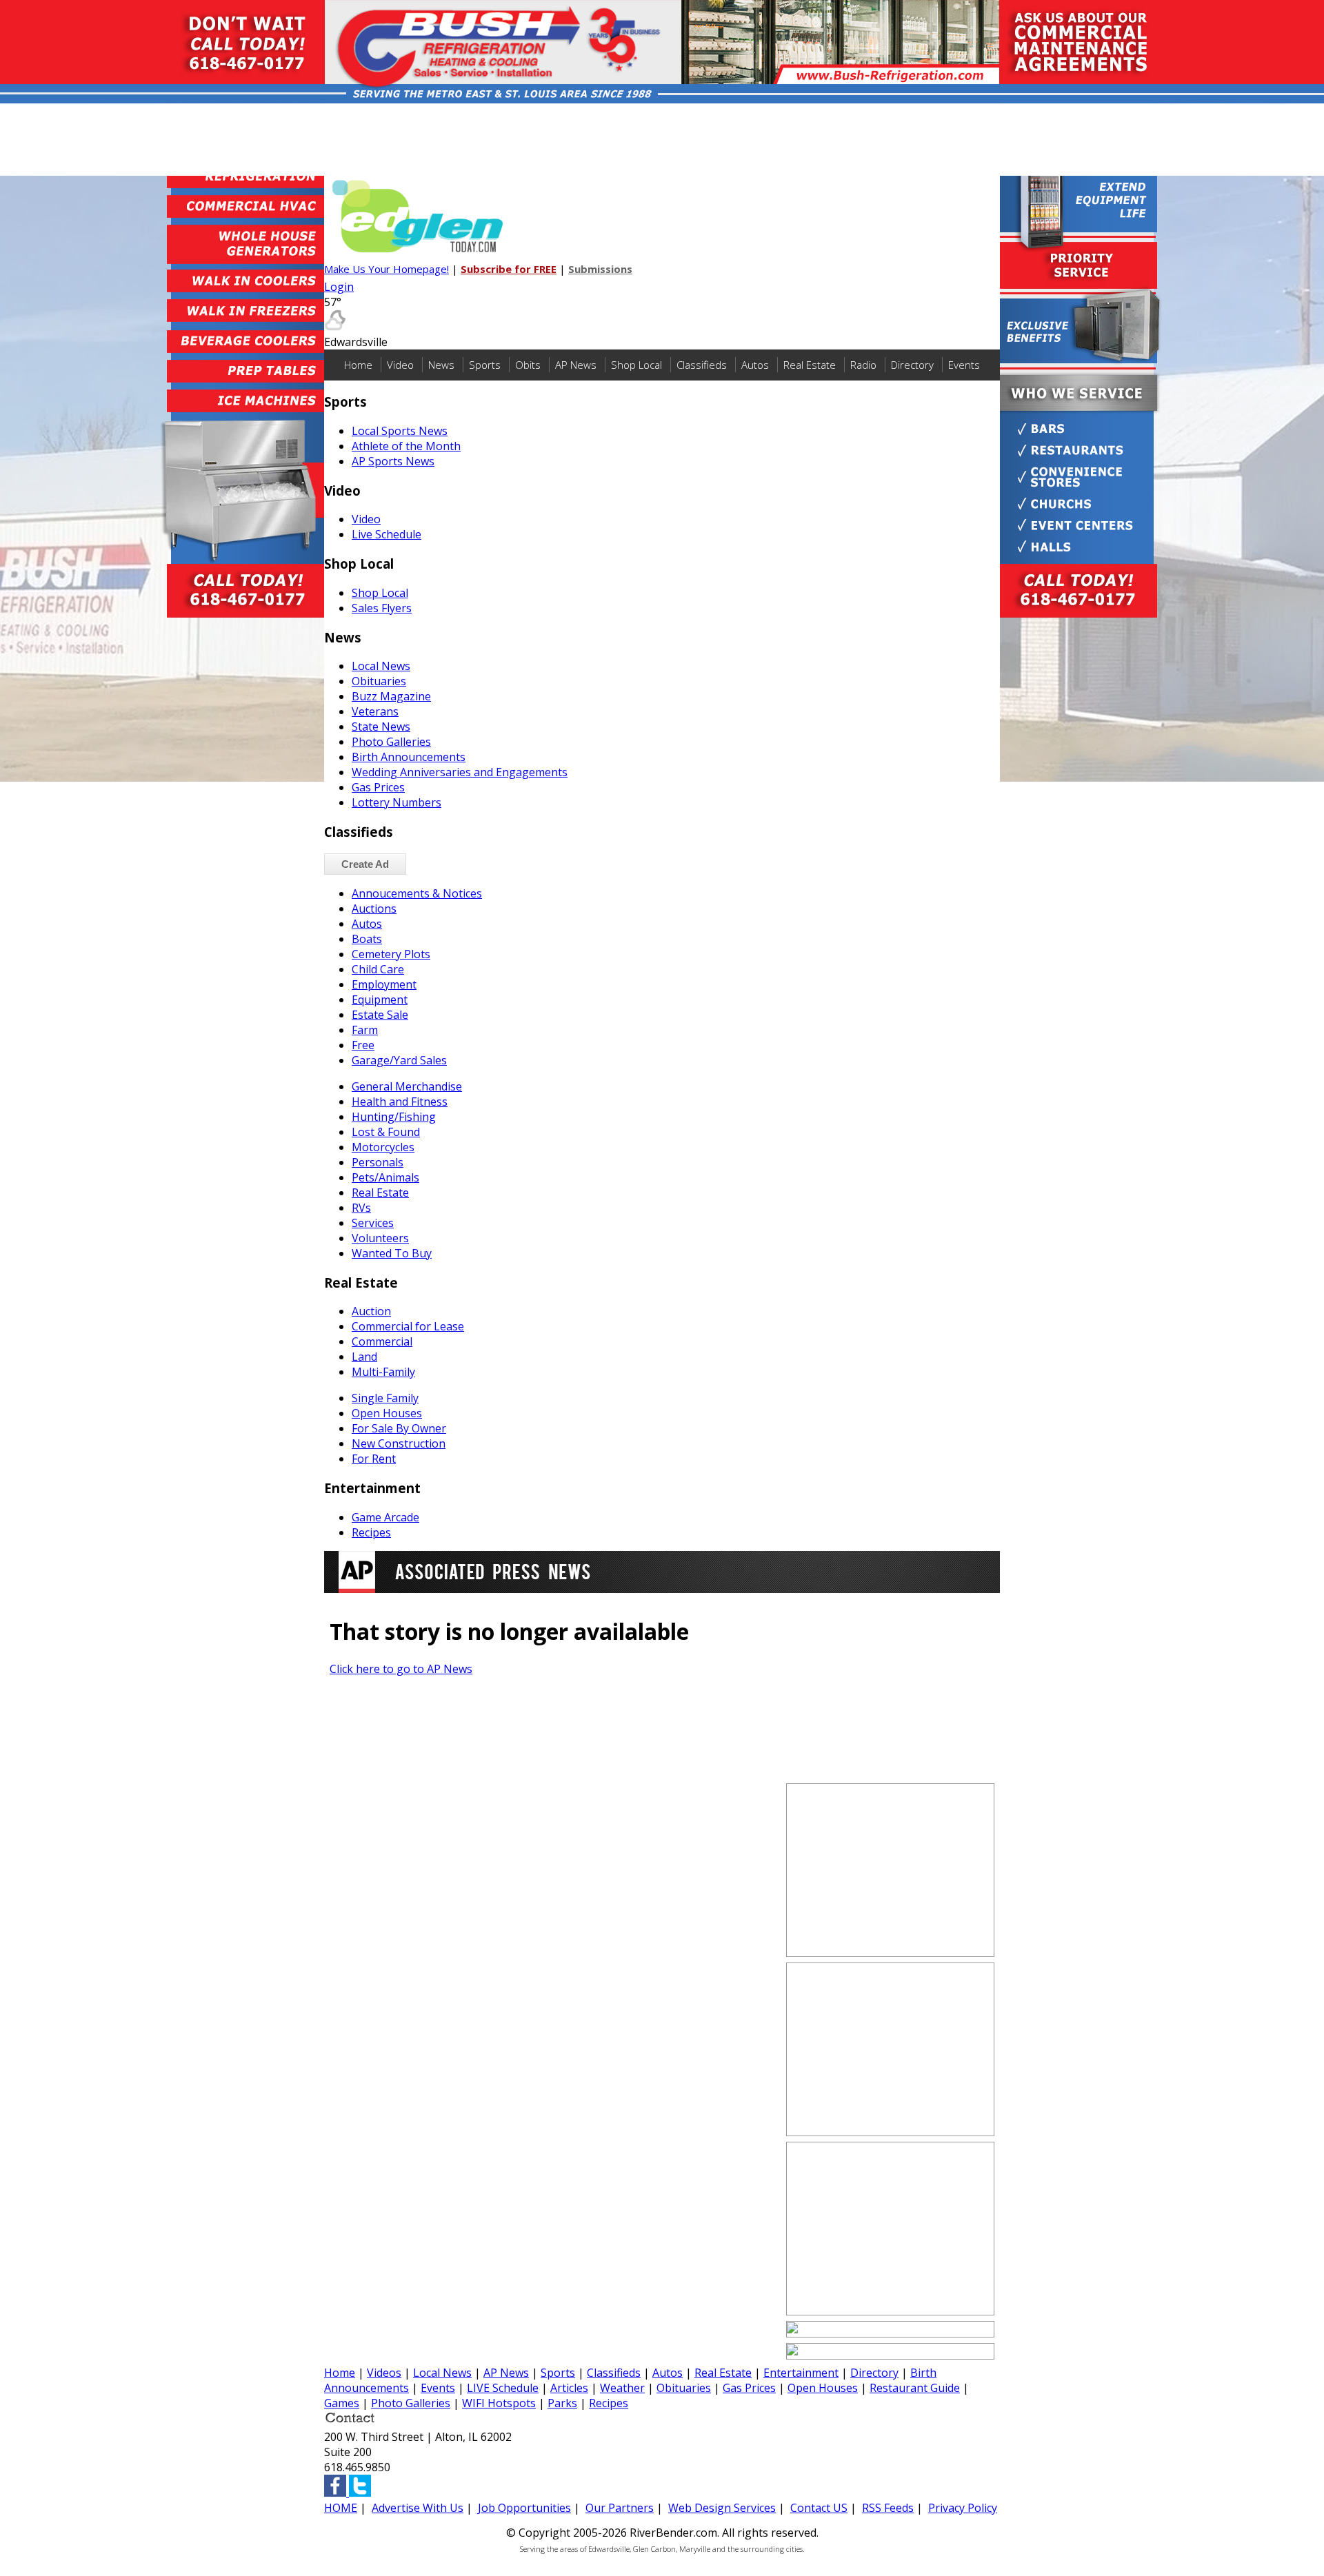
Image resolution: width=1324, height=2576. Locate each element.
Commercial (382, 1341)
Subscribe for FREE (509, 269)
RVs (361, 1208)
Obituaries (379, 681)
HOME (341, 2508)
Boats (367, 939)
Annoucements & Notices (417, 893)
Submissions (600, 269)
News (441, 365)
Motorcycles (383, 1147)
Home (358, 365)
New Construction (399, 1443)
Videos (384, 2373)
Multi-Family (383, 1372)
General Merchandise (407, 1086)
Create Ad (365, 864)
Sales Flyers (382, 608)
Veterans (375, 711)
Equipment (380, 1000)
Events (964, 365)
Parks (562, 2403)
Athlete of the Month (406, 446)
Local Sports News (400, 431)
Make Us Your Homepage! (387, 269)
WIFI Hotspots (499, 2403)
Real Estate (810, 365)
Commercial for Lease (408, 1326)
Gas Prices (378, 787)
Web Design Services (722, 2508)
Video (400, 365)
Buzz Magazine (391, 696)
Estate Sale (380, 1015)
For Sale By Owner (399, 1428)
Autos (755, 365)
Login (339, 287)
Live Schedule (387, 534)
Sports (485, 365)
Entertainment (801, 2373)
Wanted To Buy (392, 1253)
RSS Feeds (888, 2508)
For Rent (374, 1459)
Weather (622, 2388)
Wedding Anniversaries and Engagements (460, 772)
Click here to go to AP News (401, 1669)
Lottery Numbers (397, 802)
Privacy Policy (963, 2508)
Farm (365, 1030)
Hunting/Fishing (394, 1117)
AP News (576, 365)
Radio (863, 365)
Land (364, 1357)
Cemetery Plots (391, 954)
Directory (912, 365)
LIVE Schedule (503, 2388)
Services (373, 1223)
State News (381, 727)
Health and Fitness (400, 1102)
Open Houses (387, 1413)
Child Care (378, 969)
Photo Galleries (391, 742)
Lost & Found (386, 1132)
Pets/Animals (385, 1177)
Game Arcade (385, 1517)
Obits (528, 365)
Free (363, 1045)
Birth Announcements (409, 757)
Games (342, 2403)
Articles (569, 2388)
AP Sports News (393, 461)
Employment (384, 984)
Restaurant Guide (915, 2388)
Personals (378, 1162)
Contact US (819, 2508)
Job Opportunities (524, 2508)
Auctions (374, 909)
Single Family (385, 1398)
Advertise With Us (418, 2508)
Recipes (371, 1532)
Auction (371, 1311)
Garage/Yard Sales (399, 1060)
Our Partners (620, 2508)
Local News (381, 666)
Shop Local (636, 365)
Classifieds (702, 365)
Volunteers (380, 1238)
